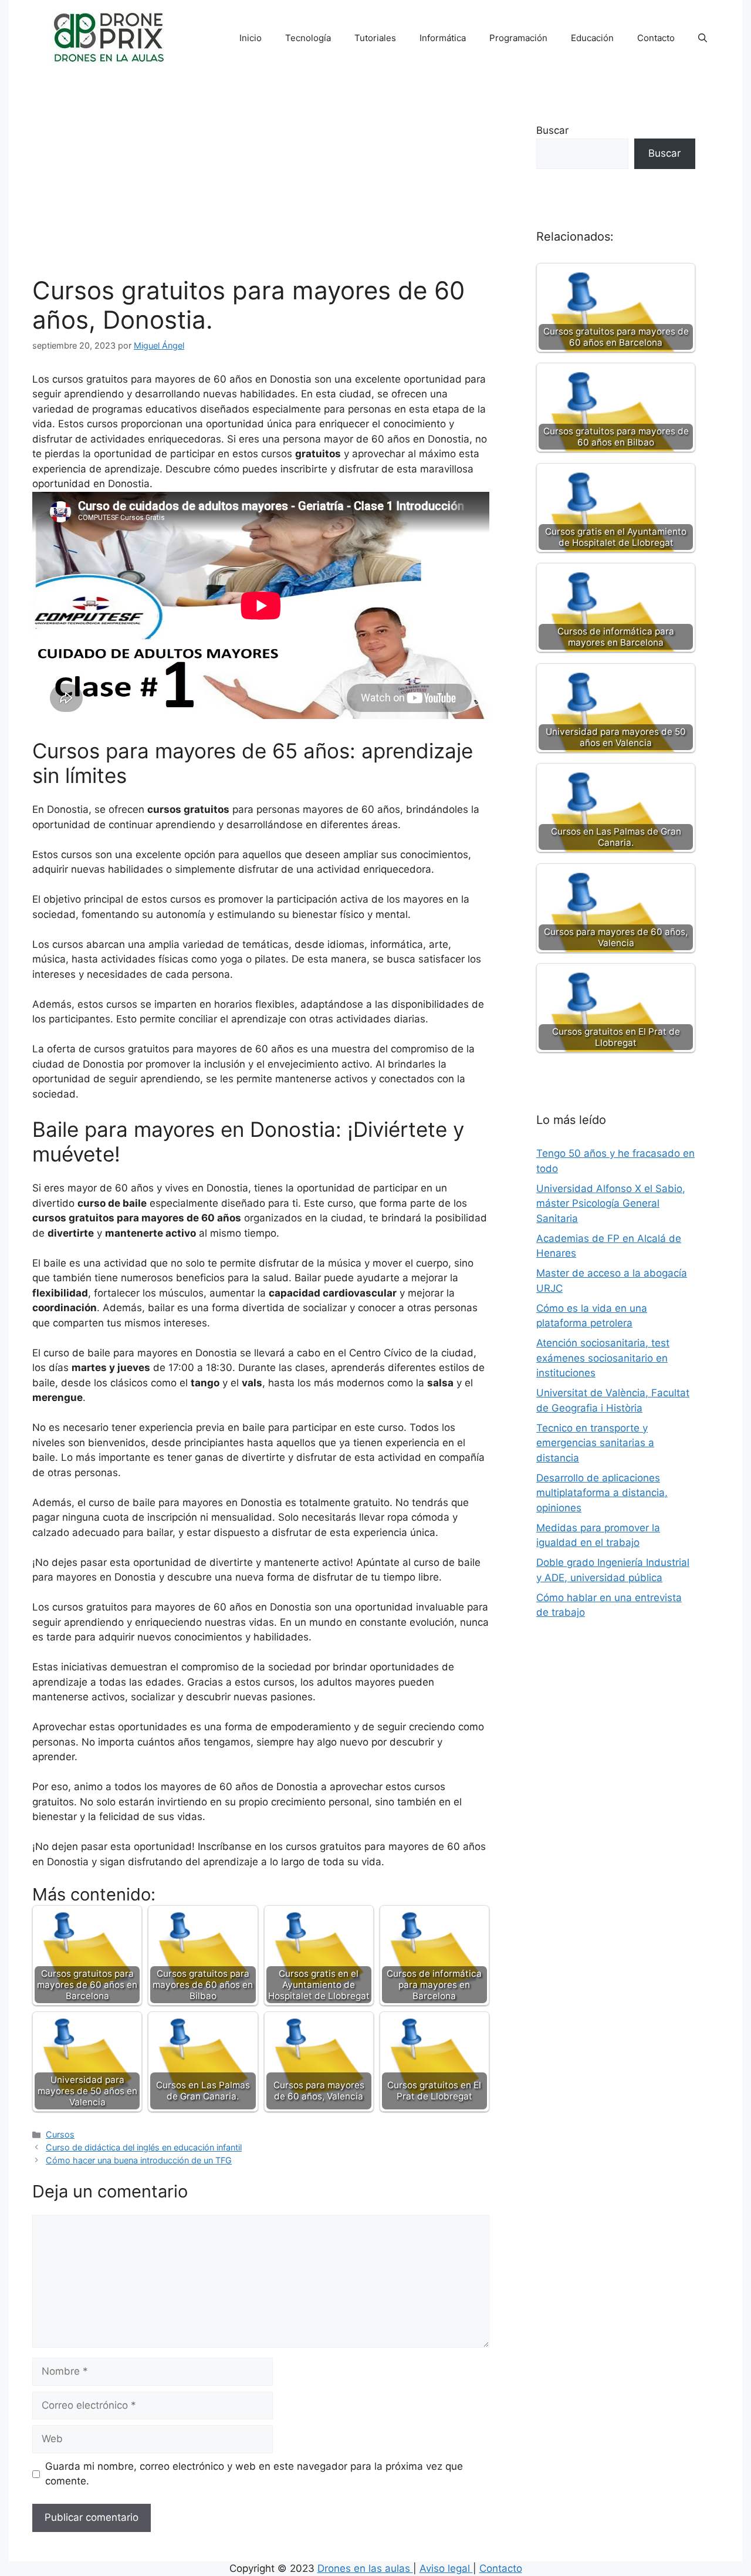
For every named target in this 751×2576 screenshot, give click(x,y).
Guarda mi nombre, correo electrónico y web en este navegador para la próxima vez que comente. (254, 2474)
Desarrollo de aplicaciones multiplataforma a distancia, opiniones (602, 1493)
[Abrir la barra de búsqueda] (703, 38)
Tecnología (308, 38)
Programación (518, 38)
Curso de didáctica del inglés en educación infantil (144, 2147)
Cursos (60, 2134)
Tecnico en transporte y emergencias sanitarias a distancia (595, 1443)
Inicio (251, 38)
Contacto (656, 38)
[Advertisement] (261, 188)
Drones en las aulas (365, 2568)
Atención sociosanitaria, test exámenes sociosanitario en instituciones (603, 1358)
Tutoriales (375, 38)
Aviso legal (446, 2568)
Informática (443, 38)
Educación (592, 38)
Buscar (552, 130)
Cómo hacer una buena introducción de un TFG (139, 2160)
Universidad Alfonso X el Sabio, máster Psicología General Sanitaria (611, 1203)
